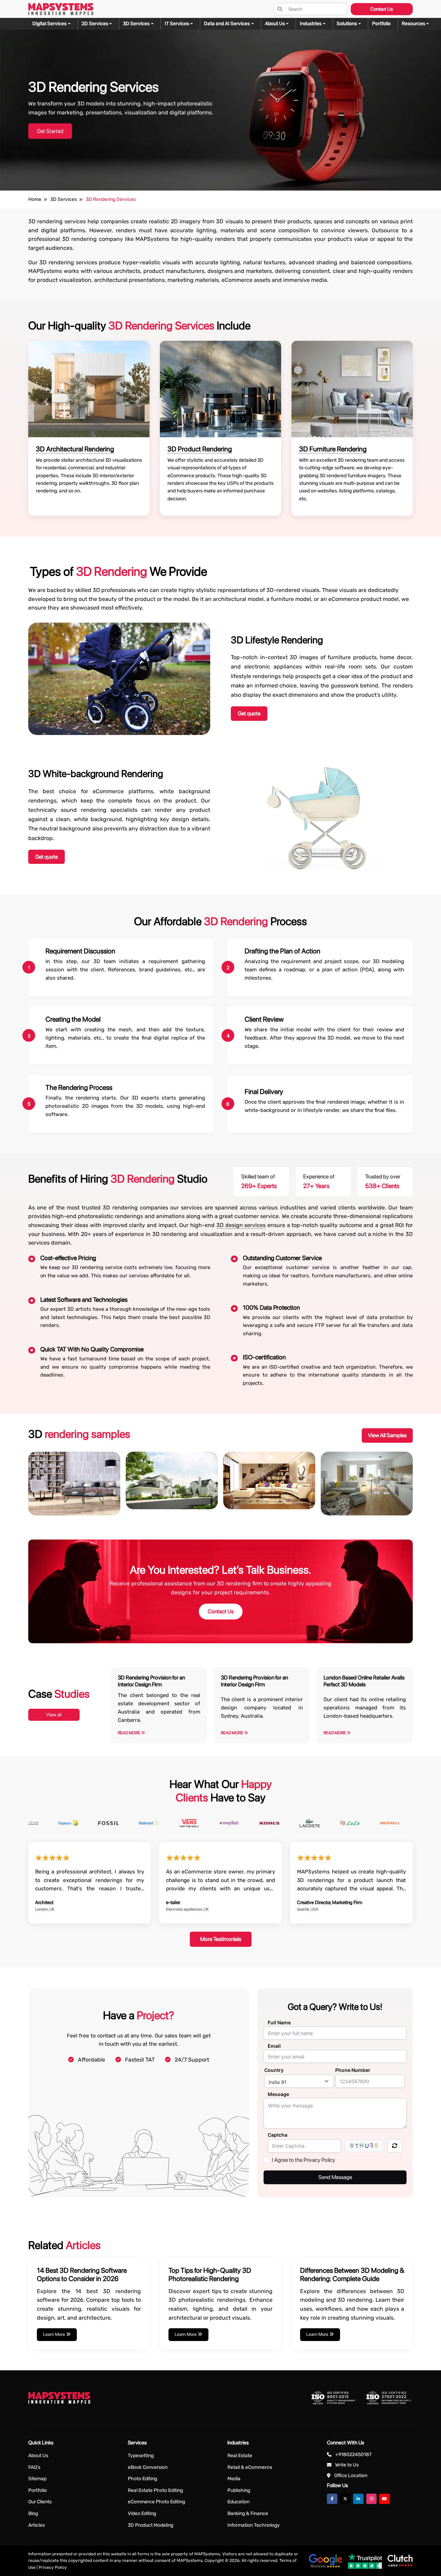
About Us (38, 2456)
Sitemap (37, 2479)
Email (274, 2046)
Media (234, 2479)
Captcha (278, 2135)
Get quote (249, 713)
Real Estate (240, 2456)
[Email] (15, 1078)
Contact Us (382, 9)
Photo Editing (142, 2479)
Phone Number (353, 2070)
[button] (416, 24)
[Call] (15, 1098)
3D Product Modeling (151, 2525)
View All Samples (387, 1435)
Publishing (239, 2490)
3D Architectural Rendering (75, 449)
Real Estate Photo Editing (155, 2490)
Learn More (55, 2334)
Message (278, 2094)
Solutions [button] (347, 24)
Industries (311, 24)
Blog (33, 2513)
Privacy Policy (53, 2567)
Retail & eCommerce (250, 2467)
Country (274, 2070)
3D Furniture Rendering (333, 449)
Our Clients (40, 2502)
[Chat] (15, 1059)
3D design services (241, 1225)
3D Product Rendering (200, 449)
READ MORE (129, 1733)
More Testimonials (221, 1939)
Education (238, 2502)
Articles (37, 2525)
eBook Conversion (148, 2467)
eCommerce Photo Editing (156, 2502)
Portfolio (38, 2490)
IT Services (177, 24)
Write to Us (347, 2465)
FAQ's (34, 2467)
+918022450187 (353, 2455)
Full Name (279, 2022)
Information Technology (254, 2525)
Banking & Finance (248, 2513)
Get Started (50, 131)
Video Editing (142, 2513)
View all (54, 1715)
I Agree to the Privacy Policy (304, 2160)
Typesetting (141, 2456)
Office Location (351, 2476)
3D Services (136, 24)
